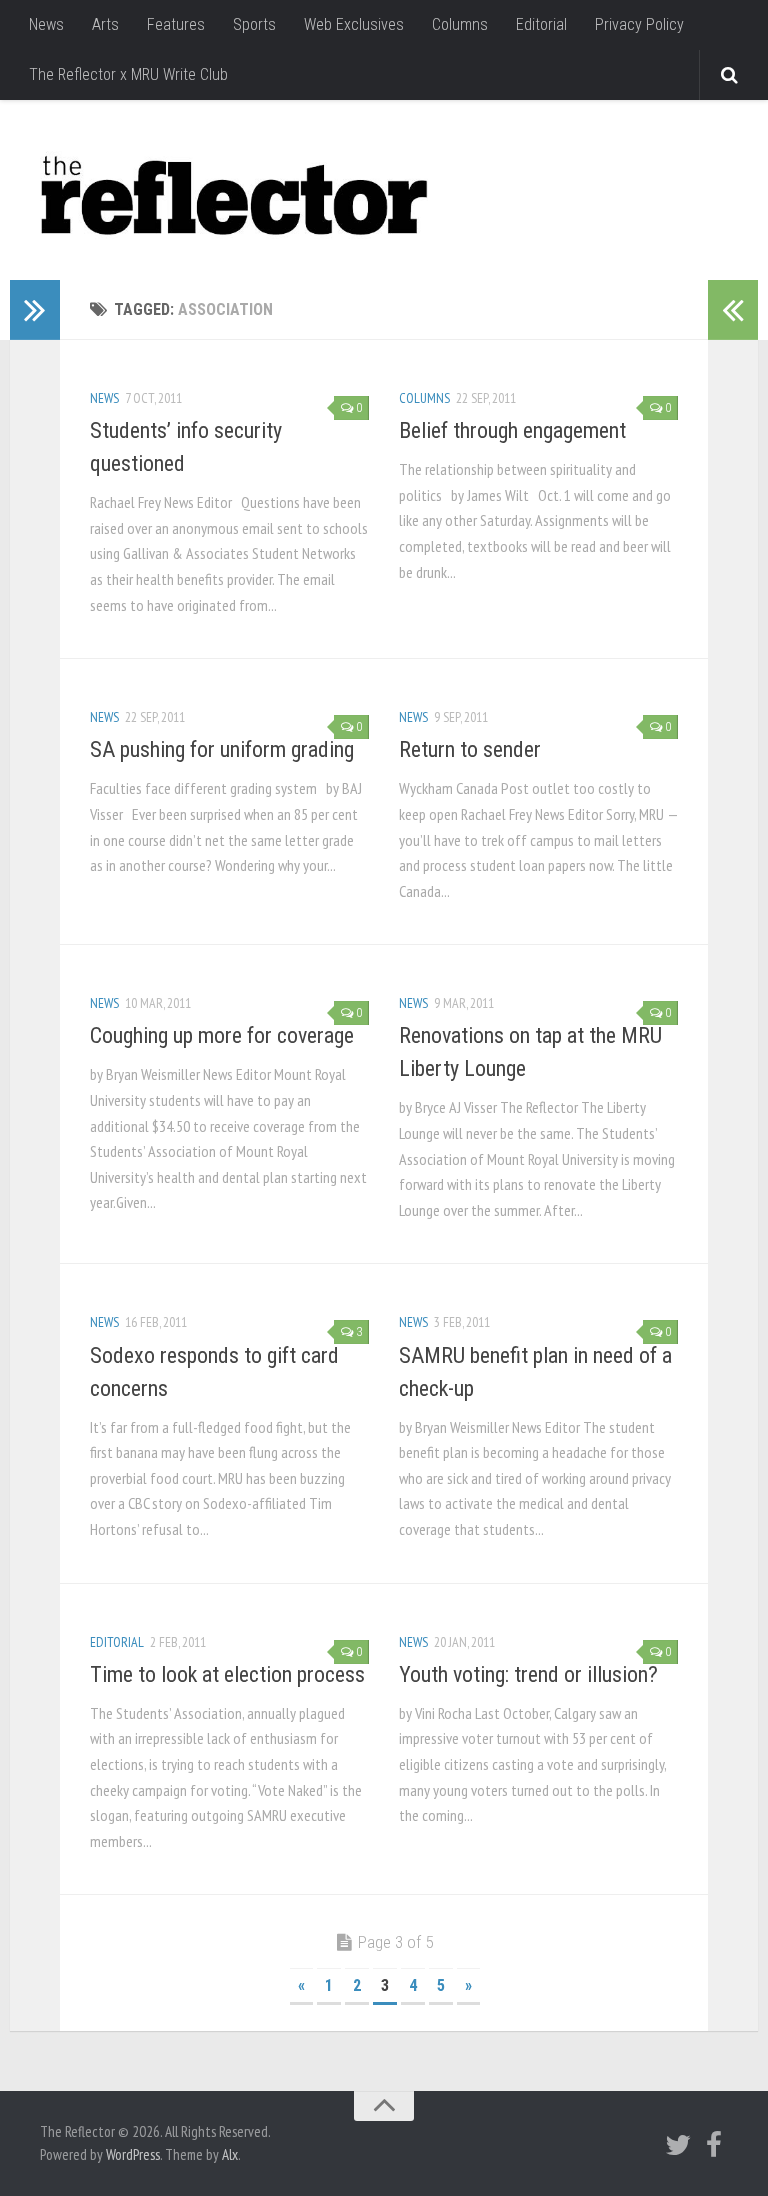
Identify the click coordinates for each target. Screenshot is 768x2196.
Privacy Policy (639, 24)
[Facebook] (714, 2145)
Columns (460, 24)
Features (176, 24)
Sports (254, 24)
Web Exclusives (354, 24)
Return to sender (470, 749)
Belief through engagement (512, 430)
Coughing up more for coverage (222, 1035)
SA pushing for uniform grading (222, 749)
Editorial (541, 24)
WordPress (133, 2154)
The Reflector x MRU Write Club (128, 74)
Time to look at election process (227, 1674)
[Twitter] (678, 2145)
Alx (230, 2154)
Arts (105, 24)
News (46, 24)
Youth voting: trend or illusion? (528, 1674)
